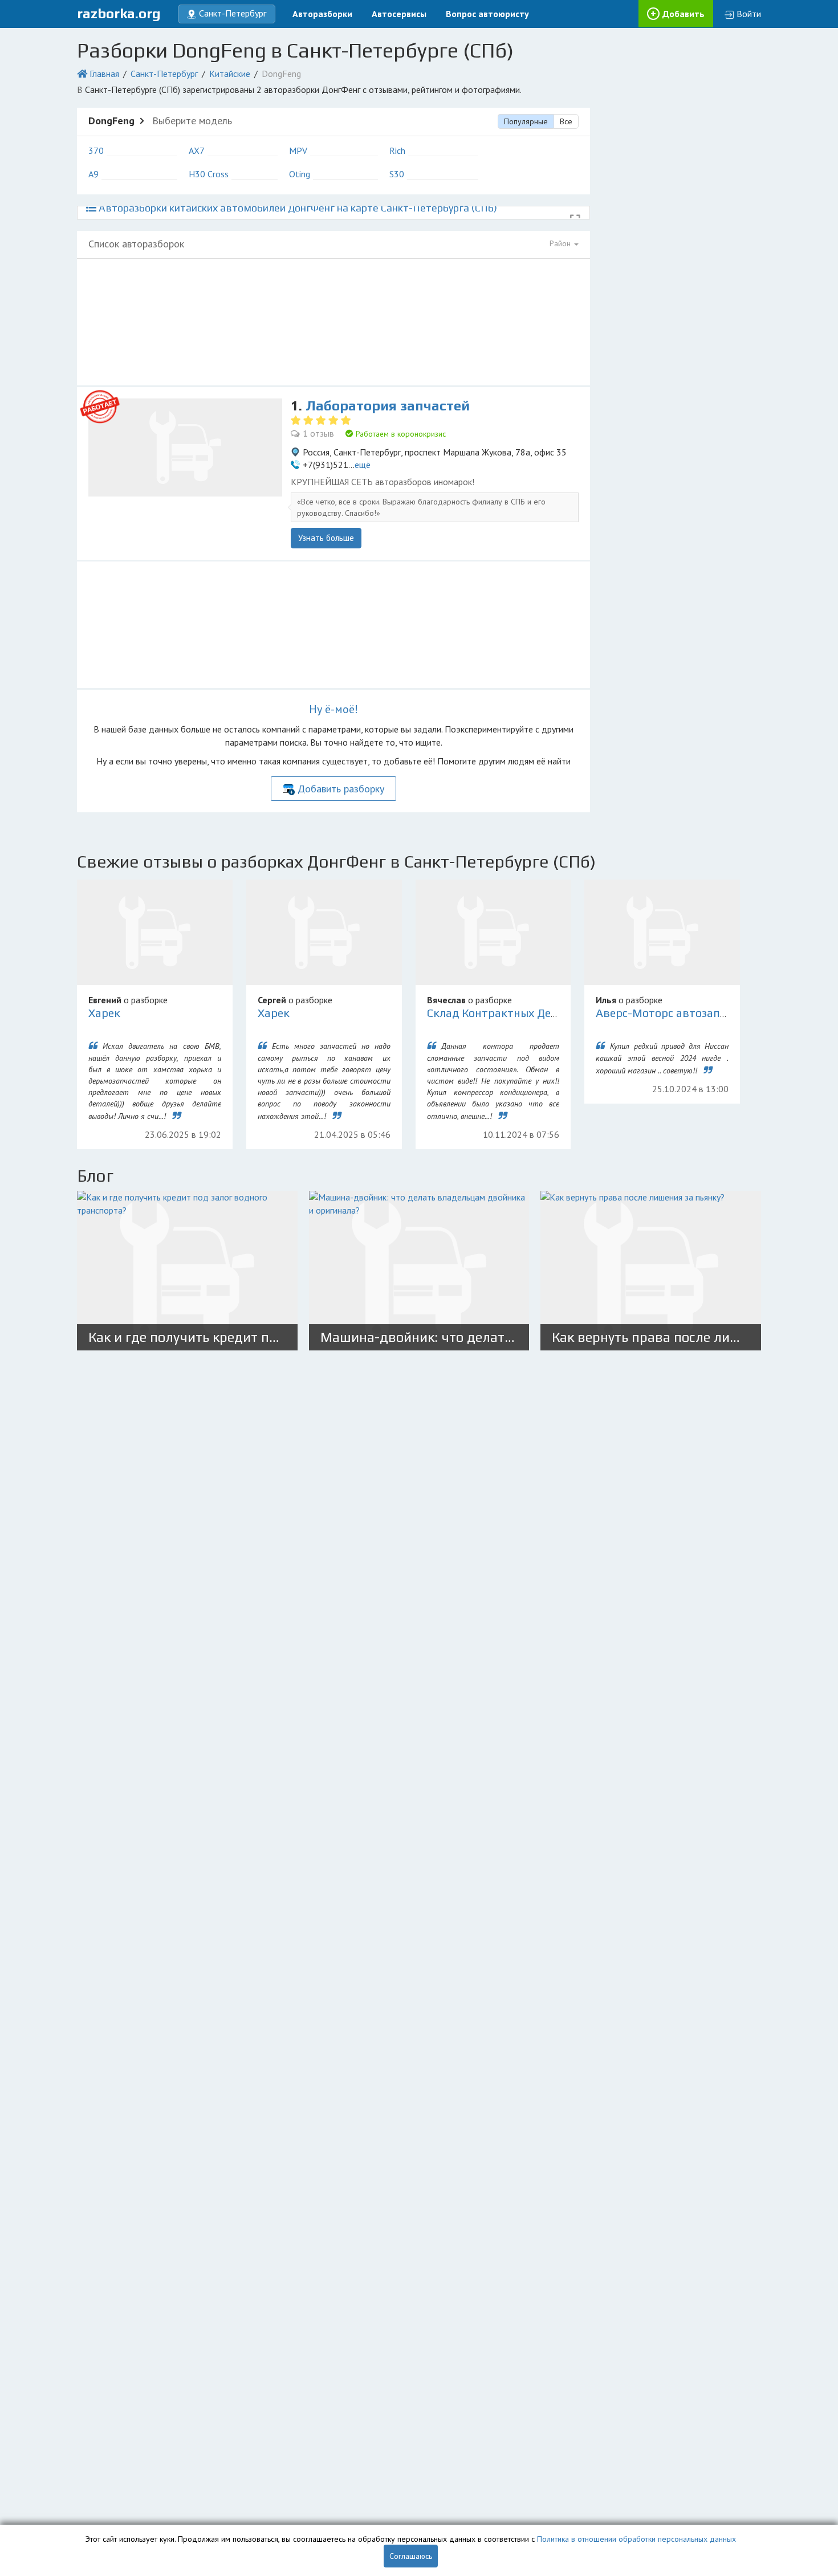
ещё (363, 465)
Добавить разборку (341, 789)
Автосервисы (399, 14)
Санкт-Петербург (164, 74)
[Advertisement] (333, 322)
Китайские (230, 74)
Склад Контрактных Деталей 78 (513, 1013)
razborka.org (119, 13)
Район (561, 243)
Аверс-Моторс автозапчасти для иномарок (713, 1013)
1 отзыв (318, 433)
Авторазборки (322, 14)
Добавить (684, 14)
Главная (104, 74)
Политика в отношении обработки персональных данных (636, 2539)
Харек (104, 1013)
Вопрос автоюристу (487, 14)
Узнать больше (326, 538)
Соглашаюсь (411, 2556)
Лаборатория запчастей (388, 406)
